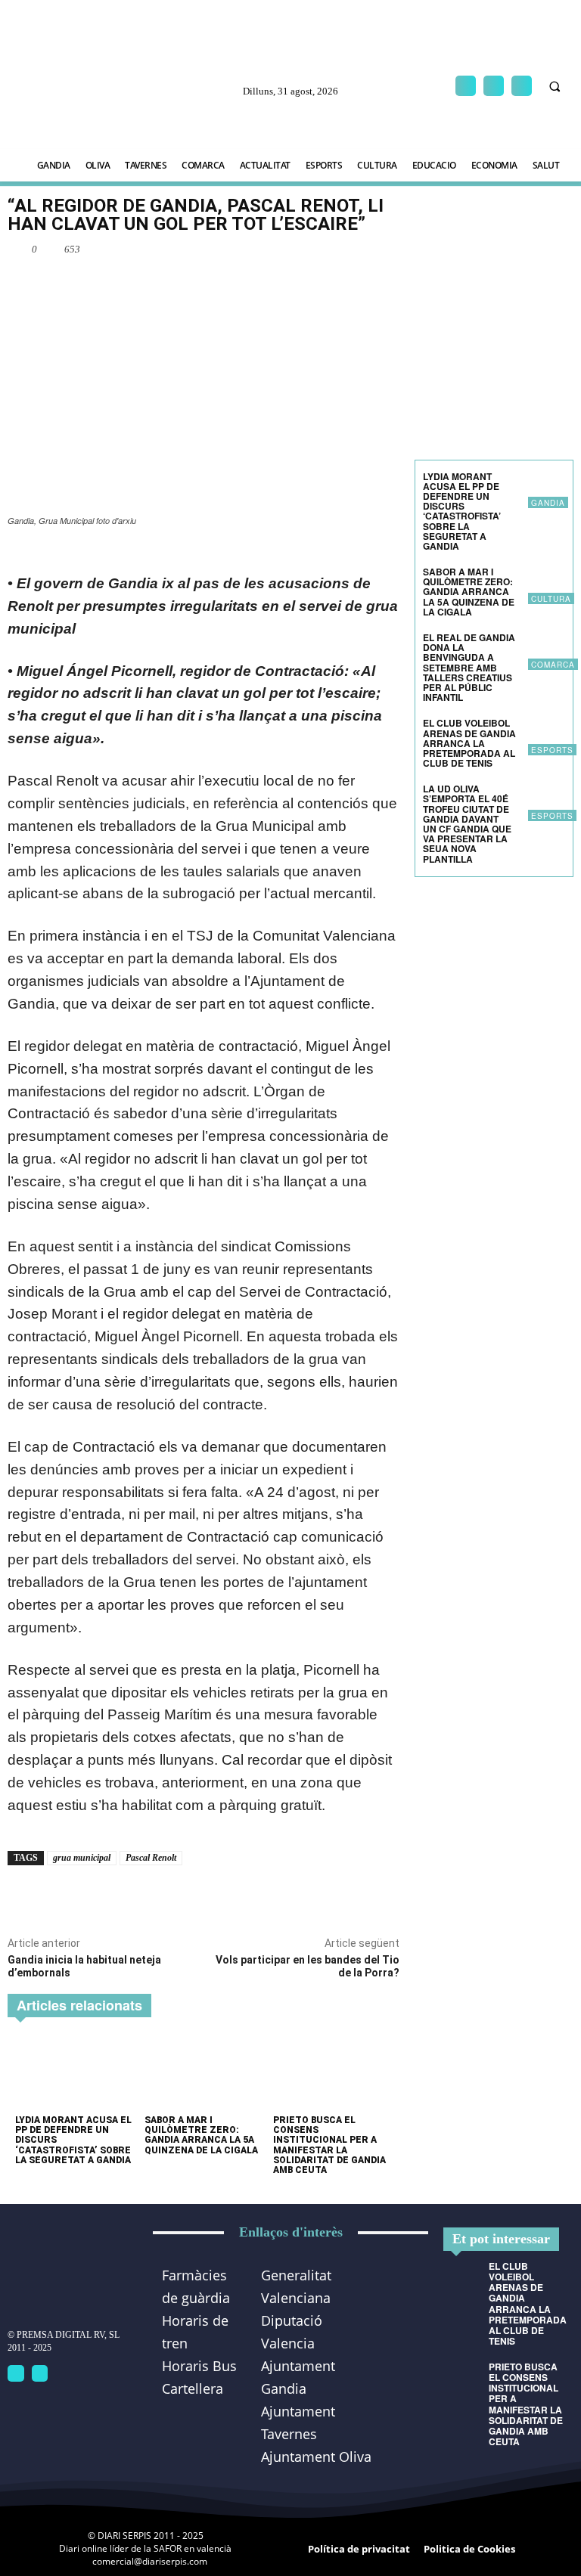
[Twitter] (40, 2373)
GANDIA (548, 503)
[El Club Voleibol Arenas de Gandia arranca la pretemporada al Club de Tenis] (547, 737)
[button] (555, 86)
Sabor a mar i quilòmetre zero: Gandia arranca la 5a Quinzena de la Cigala (201, 2135)
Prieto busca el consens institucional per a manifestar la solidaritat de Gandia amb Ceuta (329, 2145)
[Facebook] (466, 86)
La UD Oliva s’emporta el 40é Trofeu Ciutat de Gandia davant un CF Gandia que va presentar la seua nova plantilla (467, 823)
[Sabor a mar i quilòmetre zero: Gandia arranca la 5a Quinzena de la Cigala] (204, 2072)
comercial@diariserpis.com (150, 2561)
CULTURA (551, 599)
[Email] (184, 284)
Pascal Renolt (151, 1858)
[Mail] (494, 86)
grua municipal (82, 1858)
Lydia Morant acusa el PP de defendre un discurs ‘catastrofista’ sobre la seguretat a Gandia (462, 511)
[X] (522, 86)
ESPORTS (552, 750)
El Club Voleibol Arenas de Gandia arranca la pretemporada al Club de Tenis (469, 743)
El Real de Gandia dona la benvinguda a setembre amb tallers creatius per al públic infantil (469, 667)
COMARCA (553, 665)
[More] (219, 284)
